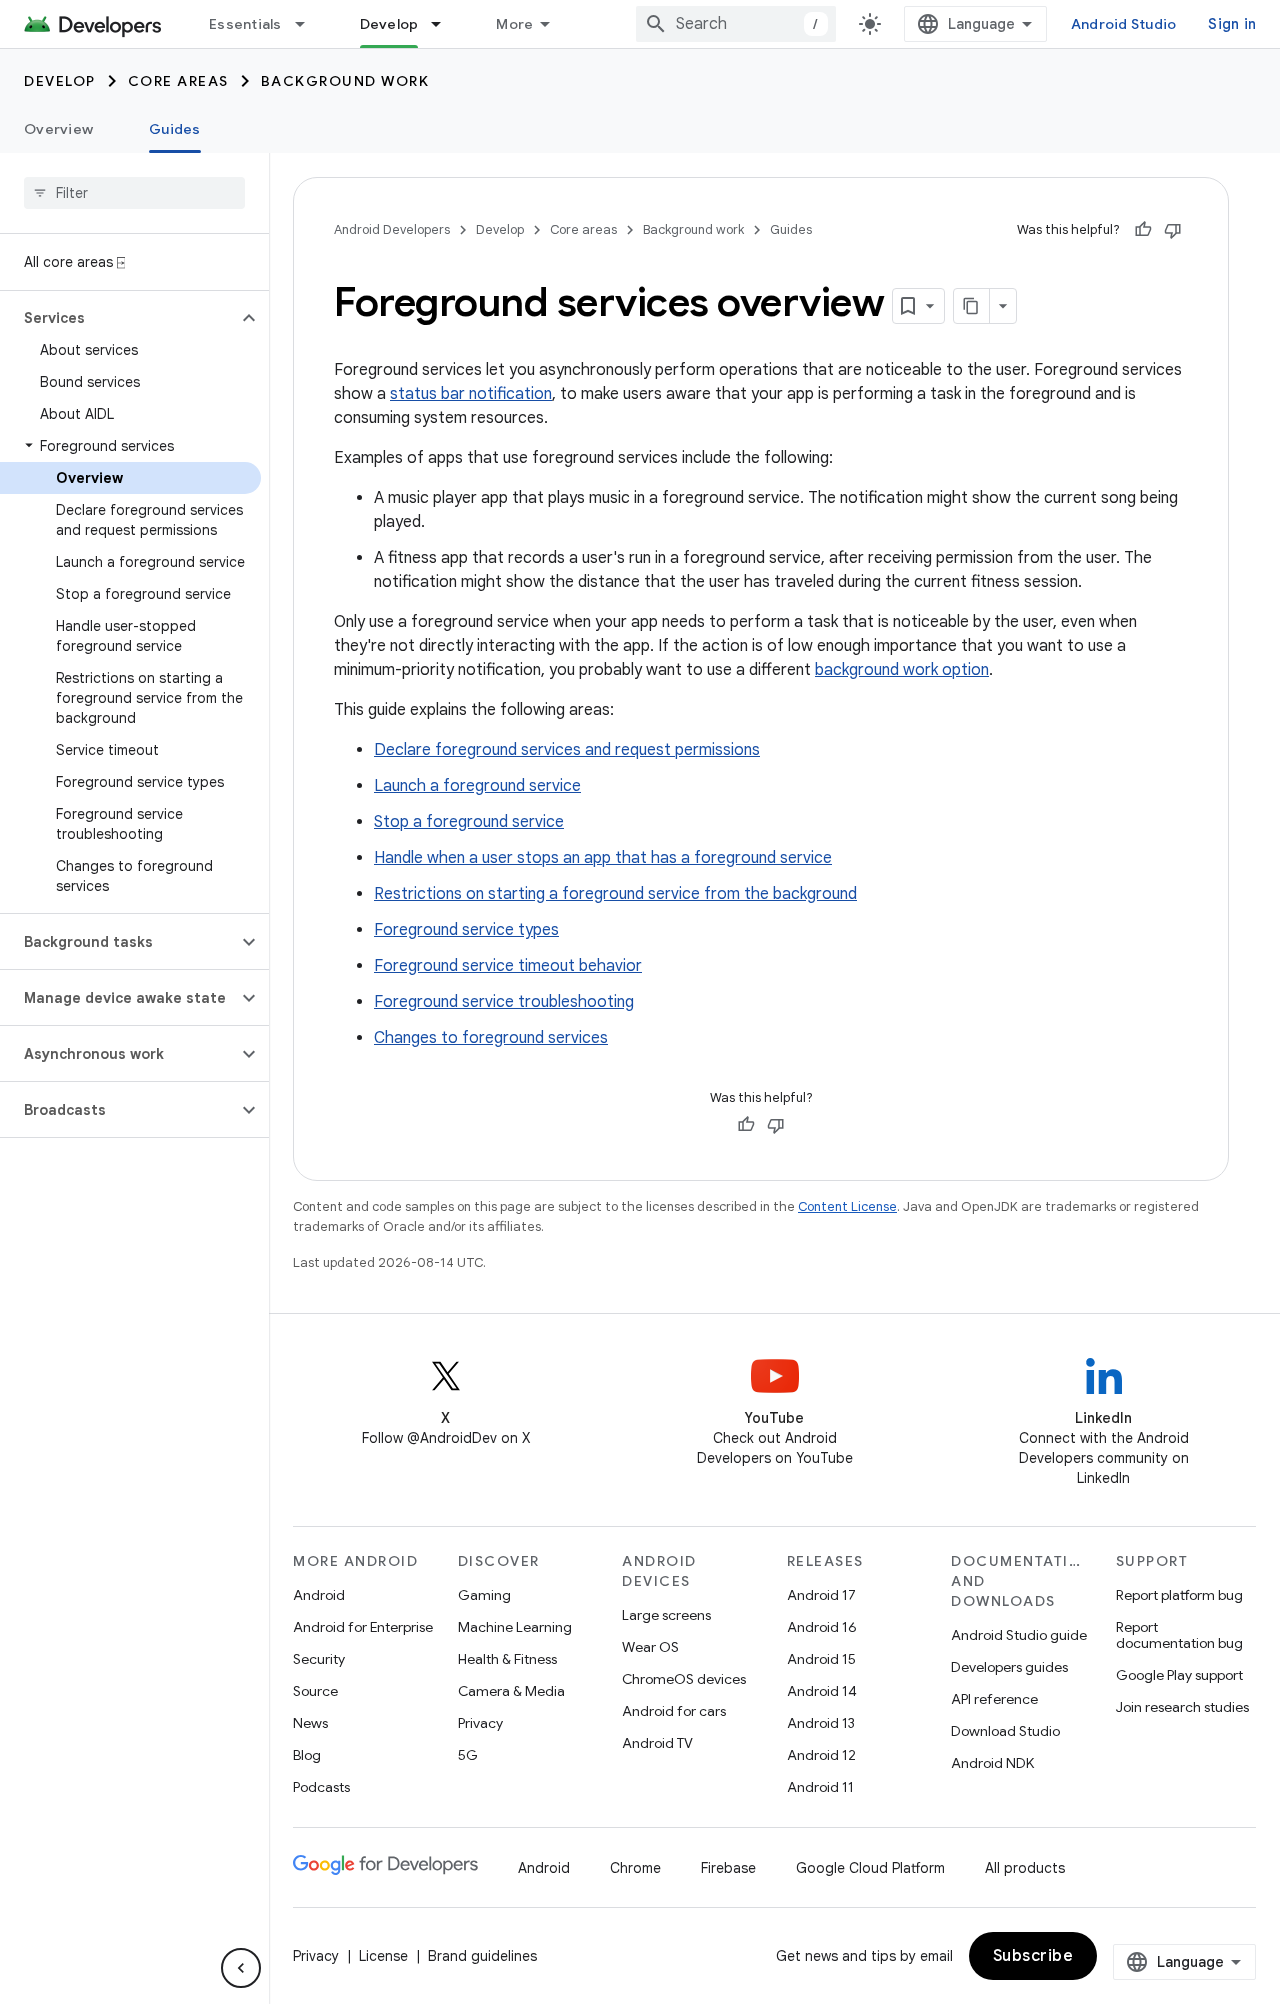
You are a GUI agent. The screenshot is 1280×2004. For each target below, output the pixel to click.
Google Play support (1179, 1675)
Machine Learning (515, 1627)
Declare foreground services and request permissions (567, 750)
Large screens (666, 1615)
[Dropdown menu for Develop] (445, 24)
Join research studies (1182, 1707)
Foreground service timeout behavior (508, 966)
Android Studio (1124, 24)
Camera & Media (511, 1691)
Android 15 (821, 1659)
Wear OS (650, 1647)
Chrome (635, 1868)
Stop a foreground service (469, 822)
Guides (175, 129)
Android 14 (822, 1691)
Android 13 (821, 1723)
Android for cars (674, 1711)
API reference (994, 1699)
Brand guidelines (482, 1956)
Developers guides (1009, 1667)
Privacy (480, 1723)
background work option (902, 670)
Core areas (178, 81)
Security (319, 1659)
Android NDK (992, 1763)
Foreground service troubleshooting (504, 1002)
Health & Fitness (507, 1659)
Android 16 (822, 1627)
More (514, 24)
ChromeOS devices (684, 1679)
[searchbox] (134, 193)
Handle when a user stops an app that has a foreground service (603, 858)
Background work (345, 81)
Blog (307, 1755)
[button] (118, 318)
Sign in (1232, 24)
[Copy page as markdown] (972, 306)
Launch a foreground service (477, 786)
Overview (58, 129)
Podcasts (321, 1787)
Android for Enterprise (363, 1627)
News (310, 1723)
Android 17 (821, 1595)
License (383, 1956)
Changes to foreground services (491, 1038)
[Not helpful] (1173, 230)
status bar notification (471, 394)
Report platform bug (1179, 1595)
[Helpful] (1143, 230)
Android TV (657, 1743)
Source (315, 1691)
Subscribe (1033, 1956)
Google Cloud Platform (870, 1868)
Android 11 (820, 1787)
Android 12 (821, 1755)
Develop (389, 24)
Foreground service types (466, 930)
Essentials (245, 24)
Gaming (484, 1595)
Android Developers (392, 229)
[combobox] (736, 24)
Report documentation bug (1179, 1635)
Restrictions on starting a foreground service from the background (615, 894)
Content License (847, 1206)
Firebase (728, 1868)
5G (468, 1755)
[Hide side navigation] (241, 1968)
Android (319, 1595)
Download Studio (1005, 1731)
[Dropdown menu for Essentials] (309, 24)
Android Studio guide (1019, 1635)
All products (1025, 1868)
